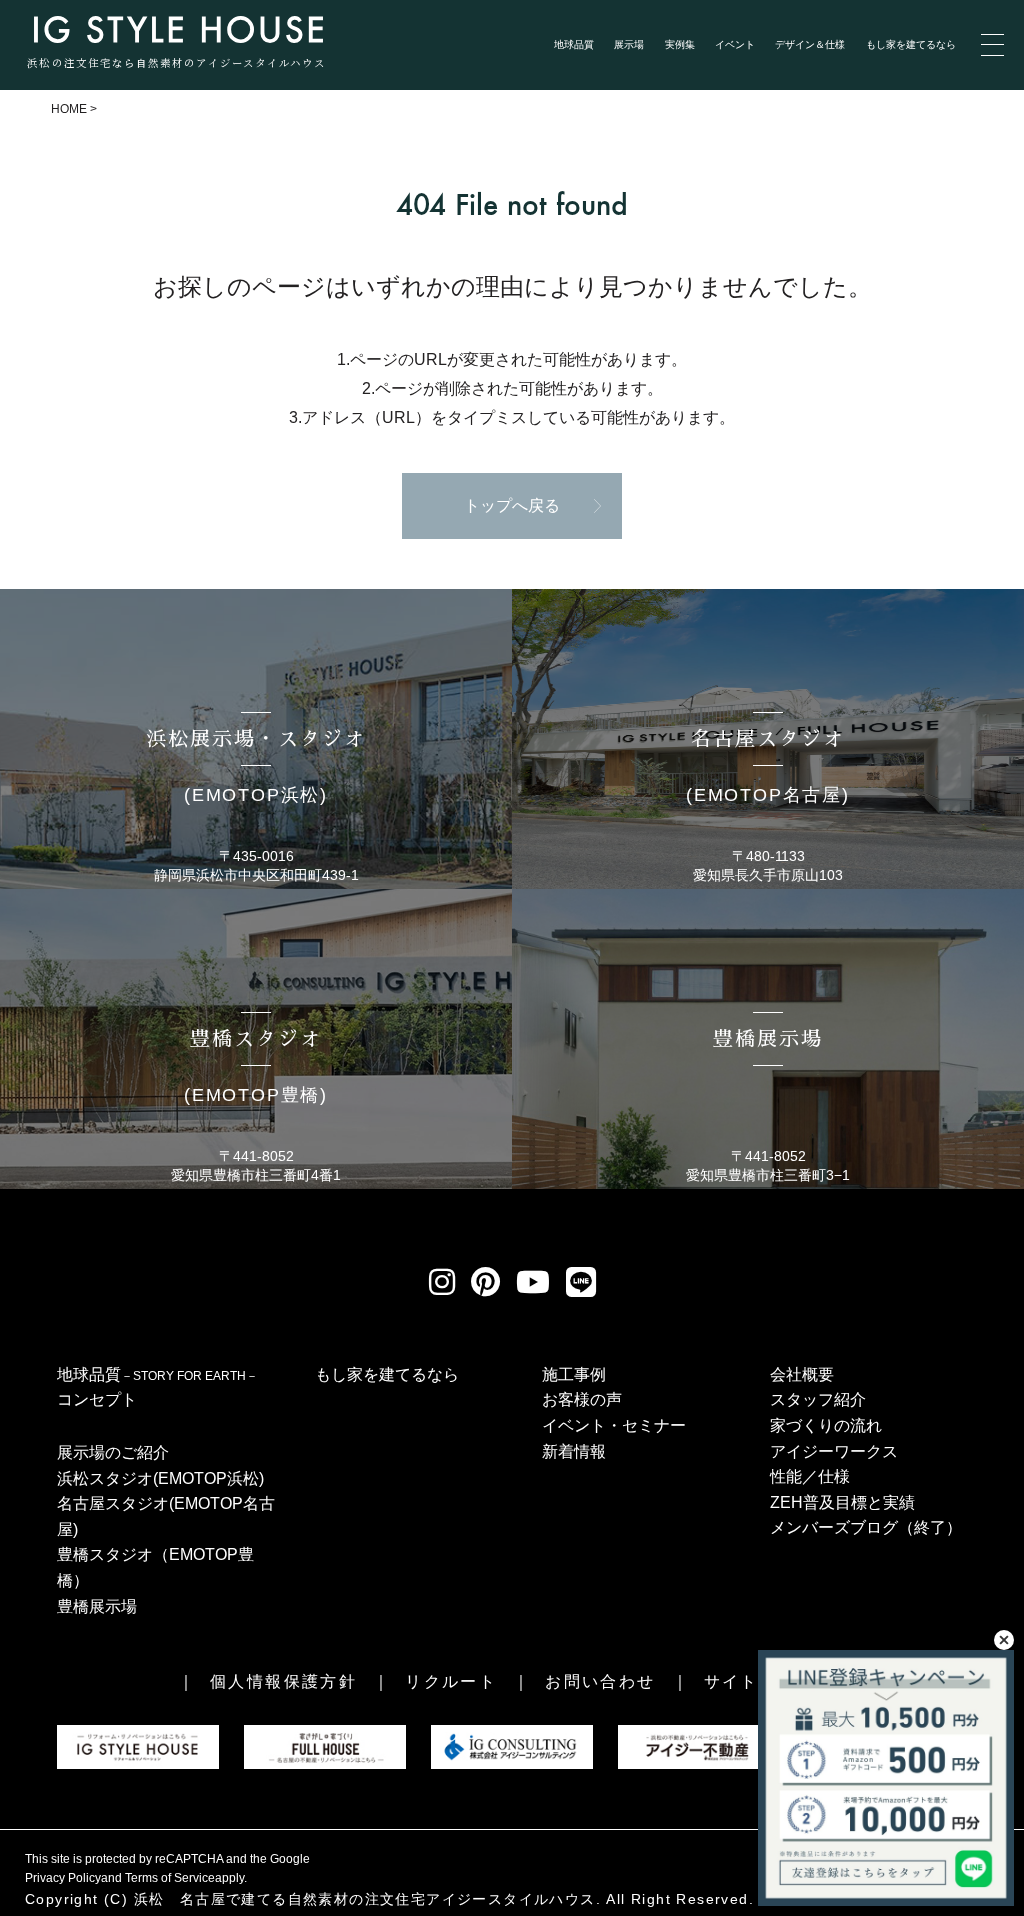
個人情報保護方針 (283, 1681)
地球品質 (574, 44)
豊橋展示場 (97, 1606)
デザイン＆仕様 (810, 44)
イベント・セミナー (614, 1425)
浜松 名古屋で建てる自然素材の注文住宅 (280, 1899)
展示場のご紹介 (113, 1452)
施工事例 (574, 1374)
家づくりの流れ (826, 1425)
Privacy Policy (63, 1878)
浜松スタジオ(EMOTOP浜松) (160, 1478)
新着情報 (574, 1451)
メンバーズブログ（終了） (866, 1527)
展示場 (629, 44)
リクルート (451, 1681)
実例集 (680, 44)
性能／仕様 (810, 1476)
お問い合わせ (600, 1681)
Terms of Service (170, 1878)
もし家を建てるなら (911, 44)
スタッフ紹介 (818, 1399)
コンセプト (97, 1399)
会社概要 (802, 1374)
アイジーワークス (834, 1451)
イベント (735, 44)
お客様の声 (582, 1399)
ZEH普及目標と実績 (842, 1502)
